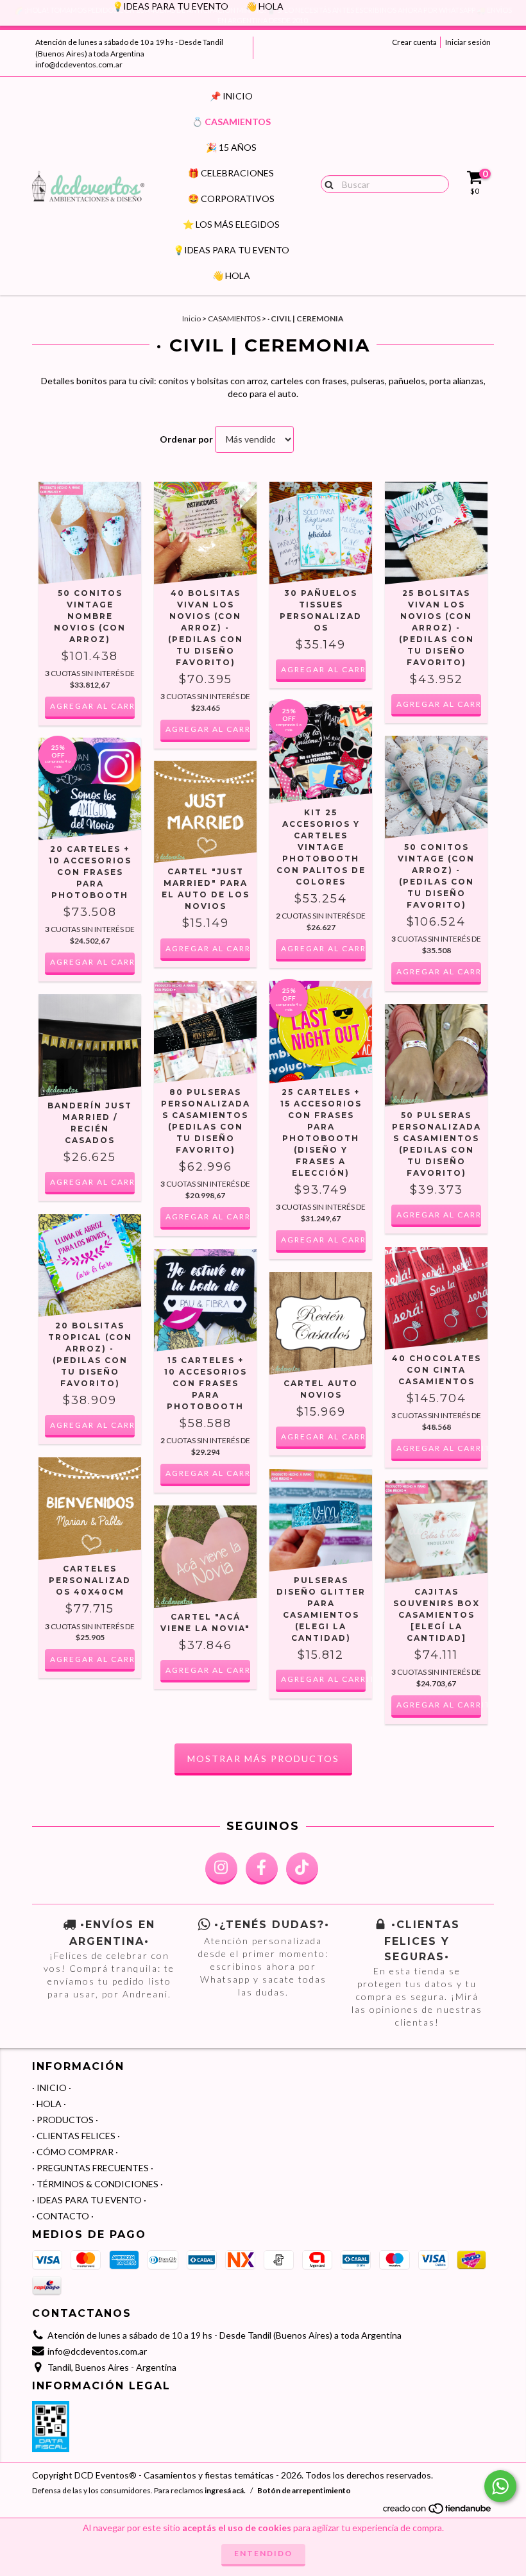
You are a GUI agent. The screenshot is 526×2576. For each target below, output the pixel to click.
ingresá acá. (225, 2490)
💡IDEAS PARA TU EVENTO (231, 250)
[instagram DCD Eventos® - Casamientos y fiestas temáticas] (221, 1868)
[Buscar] (326, 183)
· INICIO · (52, 2088)
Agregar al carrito (439, 1448)
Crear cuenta (414, 42)
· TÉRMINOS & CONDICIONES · (98, 2184)
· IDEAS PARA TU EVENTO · (89, 2200)
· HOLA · (49, 2104)
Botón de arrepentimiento (304, 2490)
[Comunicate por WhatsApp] (500, 2486)
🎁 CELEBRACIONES (231, 173)
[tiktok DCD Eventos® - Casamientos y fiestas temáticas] (302, 1868)
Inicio (191, 318)
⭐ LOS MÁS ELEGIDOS (231, 224)
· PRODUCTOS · (65, 2120)
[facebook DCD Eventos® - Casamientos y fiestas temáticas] (262, 1868)
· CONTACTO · (63, 2216)
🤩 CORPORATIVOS (231, 199)
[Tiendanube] (438, 2512)
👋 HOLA (231, 275)
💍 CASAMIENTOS (231, 122)
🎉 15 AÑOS (231, 147)
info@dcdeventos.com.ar (79, 64)
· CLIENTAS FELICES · (76, 2136)
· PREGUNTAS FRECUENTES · (93, 2168)
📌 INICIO (231, 96)
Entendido (263, 2553)
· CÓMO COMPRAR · (75, 2152)
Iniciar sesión (468, 42)
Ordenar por (186, 439)
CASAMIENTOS (234, 318)
